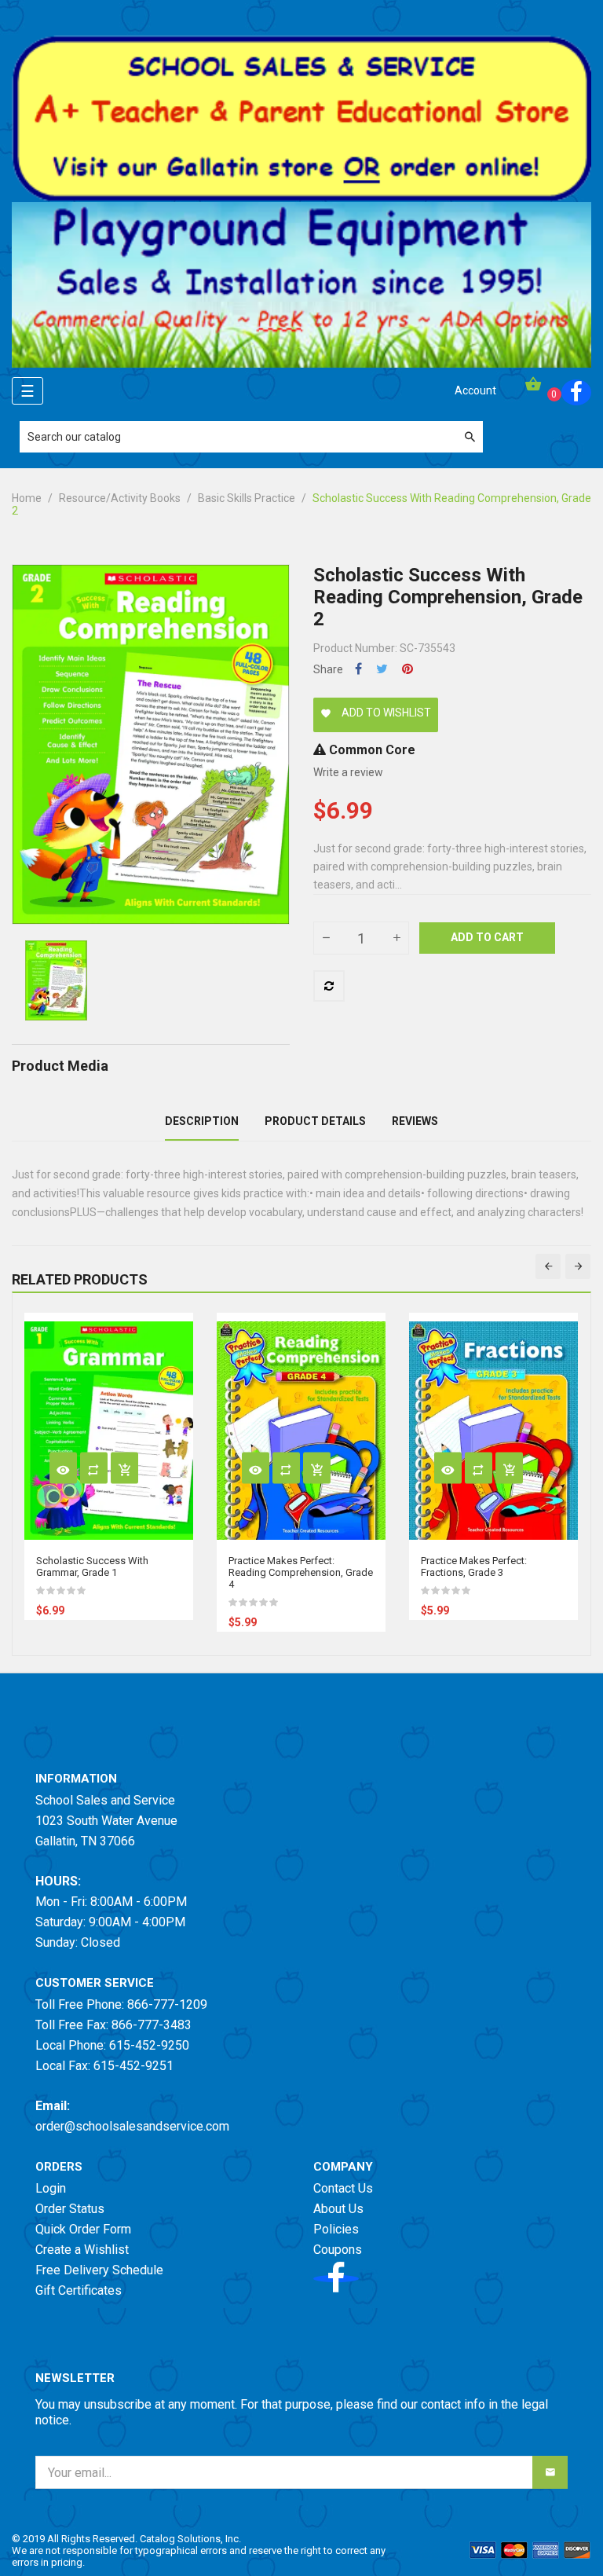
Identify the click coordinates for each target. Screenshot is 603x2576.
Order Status (70, 2209)
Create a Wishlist (82, 2250)
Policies (336, 2229)
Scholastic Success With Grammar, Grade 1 (92, 1566)
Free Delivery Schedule (99, 2270)
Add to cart (487, 937)
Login (51, 2188)
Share (358, 669)
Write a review (348, 772)
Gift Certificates (79, 2290)
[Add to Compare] (329, 986)
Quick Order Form (83, 2229)
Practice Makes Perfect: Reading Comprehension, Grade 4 (301, 1572)
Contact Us (343, 2188)
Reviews (415, 1121)
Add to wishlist (376, 713)
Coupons (338, 2250)
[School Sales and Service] (301, 118)
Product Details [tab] (315, 1121)
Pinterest (407, 669)
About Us (338, 2209)
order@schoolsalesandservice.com (132, 2126)
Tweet (382, 669)
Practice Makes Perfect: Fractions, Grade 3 (474, 1566)
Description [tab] (202, 1121)
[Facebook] (576, 392)
